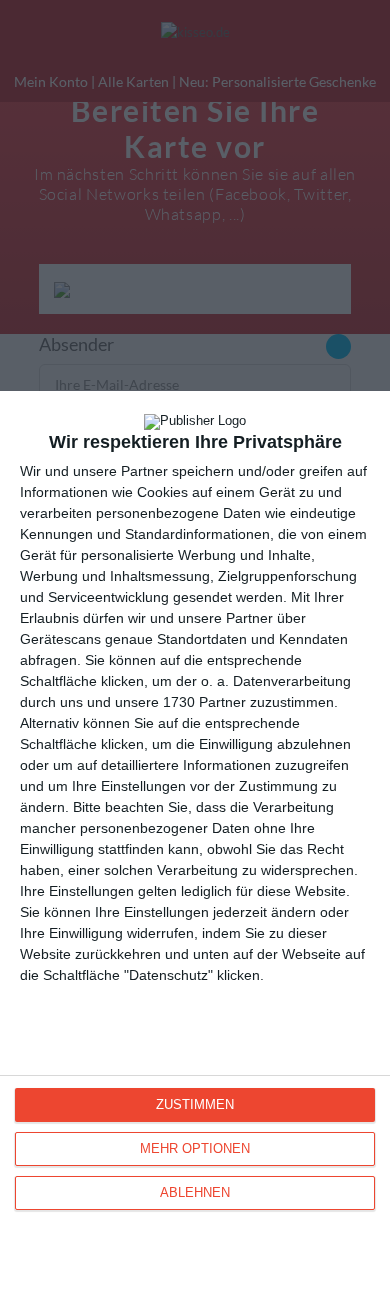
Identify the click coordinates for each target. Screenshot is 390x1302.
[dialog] (195, 846)
